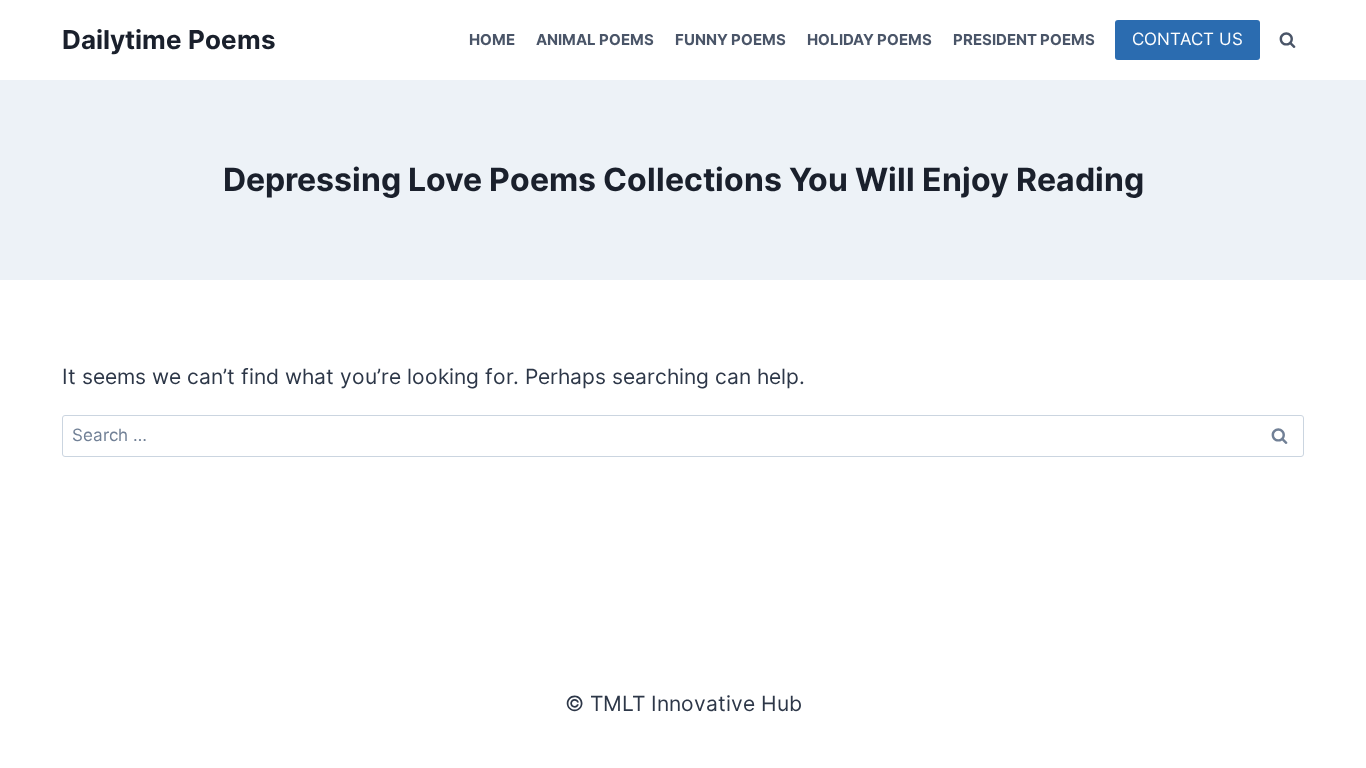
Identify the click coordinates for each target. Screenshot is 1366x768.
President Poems (1024, 39)
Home (492, 39)
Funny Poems (730, 39)
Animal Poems (595, 39)
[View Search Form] (1287, 40)
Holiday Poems (869, 39)
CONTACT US (1187, 39)
